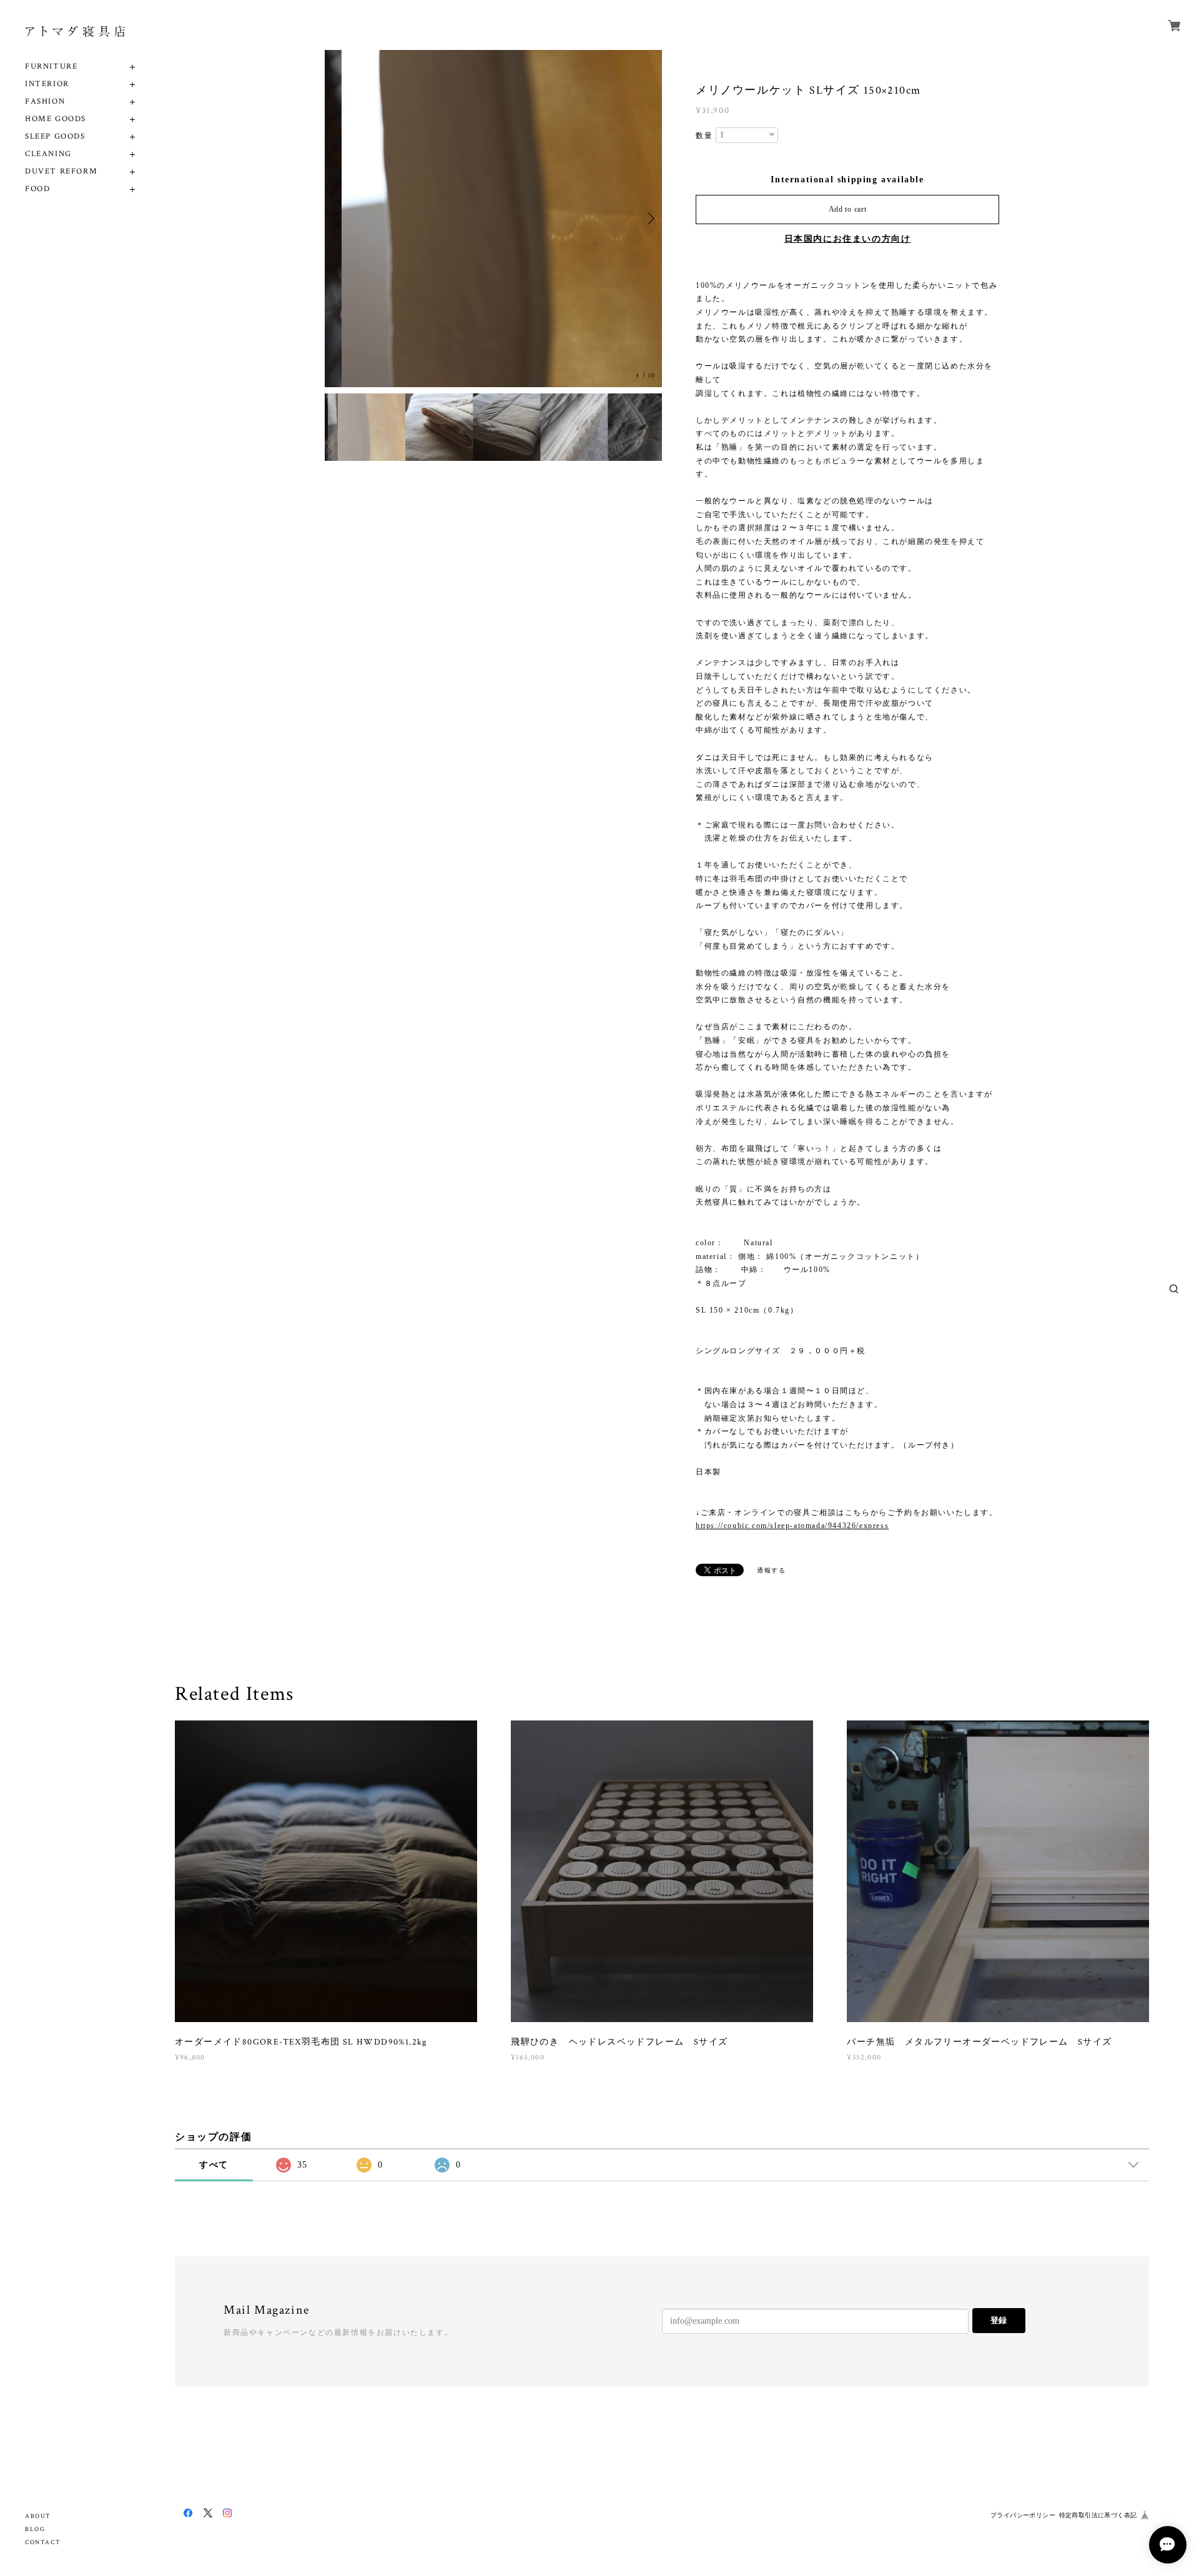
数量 (704, 136)
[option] (493, 219)
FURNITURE (51, 67)
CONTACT (43, 2543)
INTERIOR (47, 84)
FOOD (37, 189)
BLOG (35, 2529)
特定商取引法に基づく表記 (1098, 2515)
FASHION (45, 101)
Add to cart (848, 209)
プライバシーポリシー (1023, 2515)
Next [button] (649, 219)
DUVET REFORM (61, 171)
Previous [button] (337, 219)
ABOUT (38, 2516)
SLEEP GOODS (55, 136)
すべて (214, 2165)
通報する (771, 1570)
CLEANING (48, 154)
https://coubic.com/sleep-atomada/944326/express (792, 1526)
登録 (999, 2320)
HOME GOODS (56, 119)
